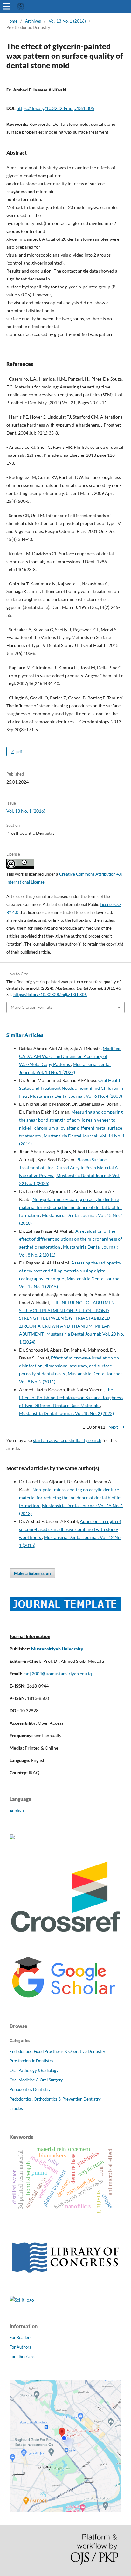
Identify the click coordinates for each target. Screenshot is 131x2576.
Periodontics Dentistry (30, 2089)
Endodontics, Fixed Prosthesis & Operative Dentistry (57, 2051)
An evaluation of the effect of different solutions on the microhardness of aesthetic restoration (71, 1239)
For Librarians (22, 2357)
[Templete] (65, 1609)
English (17, 1810)
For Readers (21, 2337)
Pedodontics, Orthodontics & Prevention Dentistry (55, 2099)
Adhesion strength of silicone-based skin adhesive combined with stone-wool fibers (70, 1529)
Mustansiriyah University (57, 1649)
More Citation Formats (32, 1007)
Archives (33, 21)
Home (12, 21)
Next (113, 1427)
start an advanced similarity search (67, 1440)
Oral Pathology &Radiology (34, 2070)
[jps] (65, 2511)
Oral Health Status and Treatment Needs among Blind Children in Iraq (71, 1088)
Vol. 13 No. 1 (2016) (67, 21)
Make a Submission (32, 1573)
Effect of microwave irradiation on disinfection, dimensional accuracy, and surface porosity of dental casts (69, 1366)
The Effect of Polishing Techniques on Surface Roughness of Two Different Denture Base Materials (71, 1397)
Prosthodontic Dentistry (31, 2061)
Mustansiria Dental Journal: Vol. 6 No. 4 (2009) (76, 1096)
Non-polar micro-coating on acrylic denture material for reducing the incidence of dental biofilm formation (70, 1207)
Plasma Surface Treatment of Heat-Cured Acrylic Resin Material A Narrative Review (69, 1167)
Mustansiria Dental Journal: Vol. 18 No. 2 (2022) (66, 1413)
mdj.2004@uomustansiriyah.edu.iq (58, 1673)
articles (16, 2108)
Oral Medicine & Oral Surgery (36, 2080)
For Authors (20, 2347)
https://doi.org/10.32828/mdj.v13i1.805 (55, 108)
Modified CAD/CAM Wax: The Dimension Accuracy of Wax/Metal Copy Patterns (70, 1056)
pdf (19, 752)
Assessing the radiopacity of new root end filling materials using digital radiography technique (70, 1271)
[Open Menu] (6, 6)
